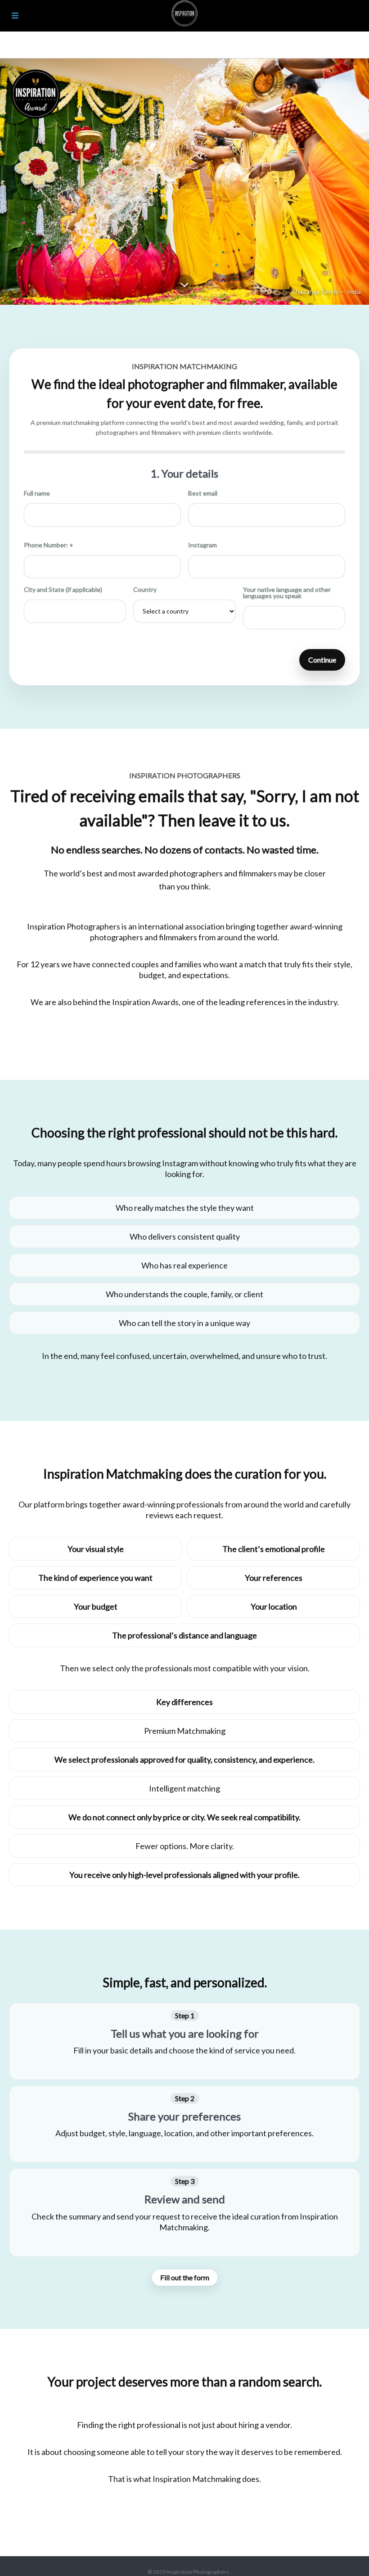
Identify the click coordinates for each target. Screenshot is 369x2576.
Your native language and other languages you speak (287, 593)
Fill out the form (185, 2277)
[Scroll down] (184, 287)
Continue (322, 660)
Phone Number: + (49, 545)
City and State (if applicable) (63, 590)
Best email (203, 493)
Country (145, 590)
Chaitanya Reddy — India (326, 291)
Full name (37, 493)
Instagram (202, 545)
